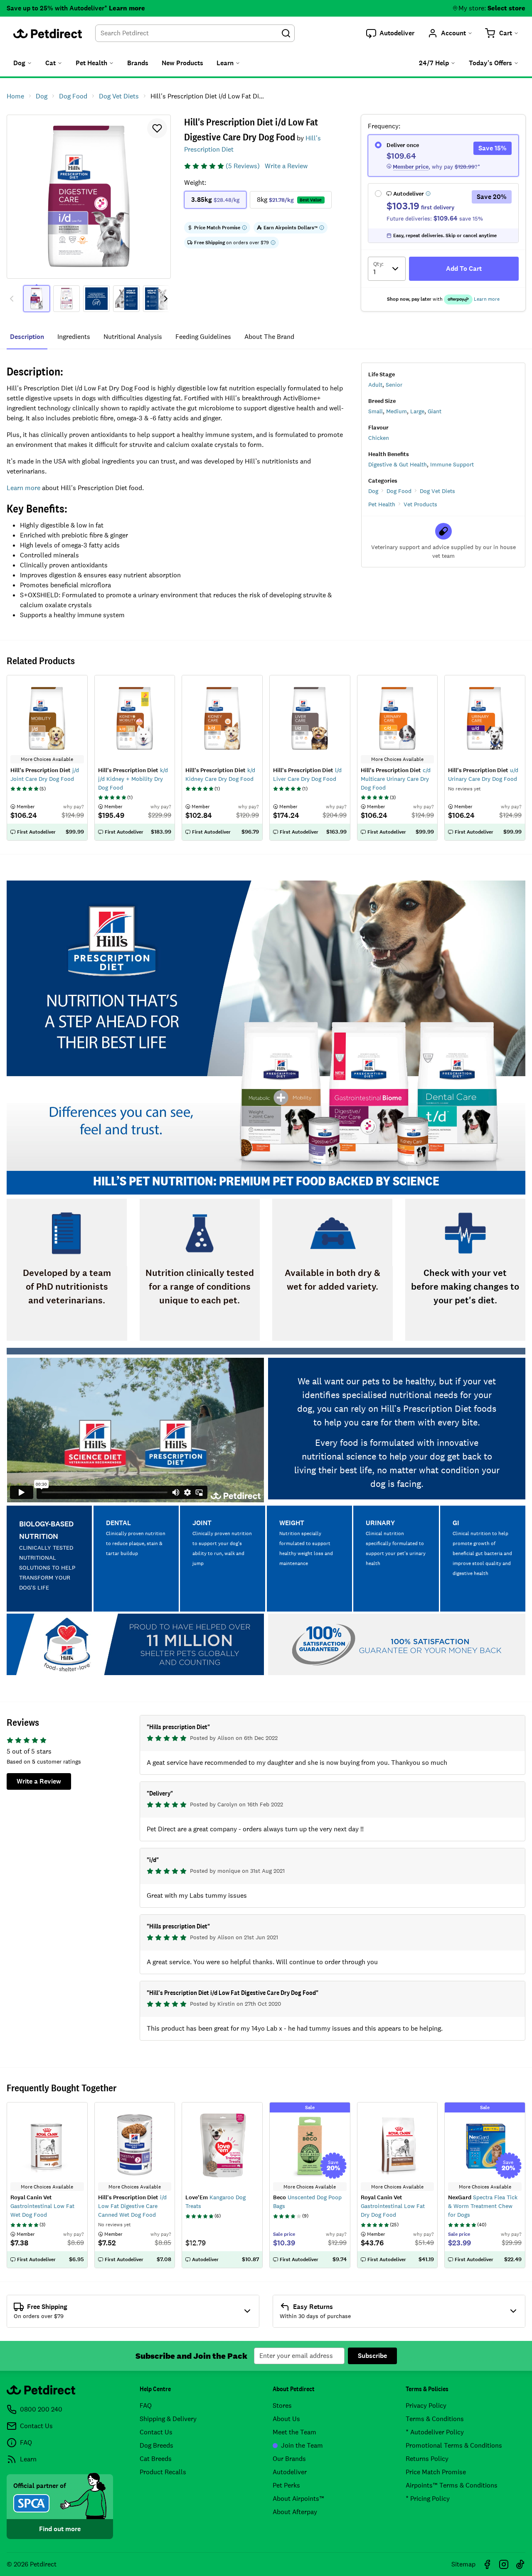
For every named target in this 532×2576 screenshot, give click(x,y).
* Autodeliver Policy (435, 2432)
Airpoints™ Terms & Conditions (452, 2485)
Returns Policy (427, 2459)
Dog (373, 491)
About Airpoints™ (298, 2499)
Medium (397, 411)
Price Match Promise (436, 2472)
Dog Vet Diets (437, 491)
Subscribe (372, 2356)
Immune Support (452, 464)
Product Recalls (163, 2472)
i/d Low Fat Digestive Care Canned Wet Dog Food (132, 2206)
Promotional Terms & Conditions (454, 2445)
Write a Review (286, 166)
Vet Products (420, 504)
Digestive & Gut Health (398, 464)
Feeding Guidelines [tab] (203, 337)
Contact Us (156, 2432)
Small (376, 411)
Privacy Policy (426, 2405)
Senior (394, 385)
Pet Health (382, 504)
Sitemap (463, 2564)
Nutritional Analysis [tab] (133, 337)
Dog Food (399, 491)
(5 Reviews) (243, 166)
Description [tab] (27, 337)
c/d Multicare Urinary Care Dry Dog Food (396, 779)
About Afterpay (295, 2512)
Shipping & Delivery (168, 2419)
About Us (286, 2419)
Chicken (379, 438)
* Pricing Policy (428, 2499)
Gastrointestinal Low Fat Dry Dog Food (393, 2206)
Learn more (127, 8)
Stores (282, 2405)
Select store (506, 8)
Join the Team (302, 2445)
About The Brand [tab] (269, 337)
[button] (390, 33)
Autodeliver (290, 2472)
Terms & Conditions (435, 2419)
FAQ (146, 2405)
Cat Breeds (156, 2459)
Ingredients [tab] (74, 337)
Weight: (195, 183)
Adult (375, 385)
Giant (435, 411)
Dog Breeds (156, 2445)
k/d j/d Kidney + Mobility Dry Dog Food (133, 779)
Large (417, 411)
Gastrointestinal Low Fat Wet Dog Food (42, 2206)
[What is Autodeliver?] (428, 194)
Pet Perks (286, 2485)
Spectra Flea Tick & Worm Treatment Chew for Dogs (483, 2206)
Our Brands (289, 2459)
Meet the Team (294, 2432)
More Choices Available (47, 2187)
